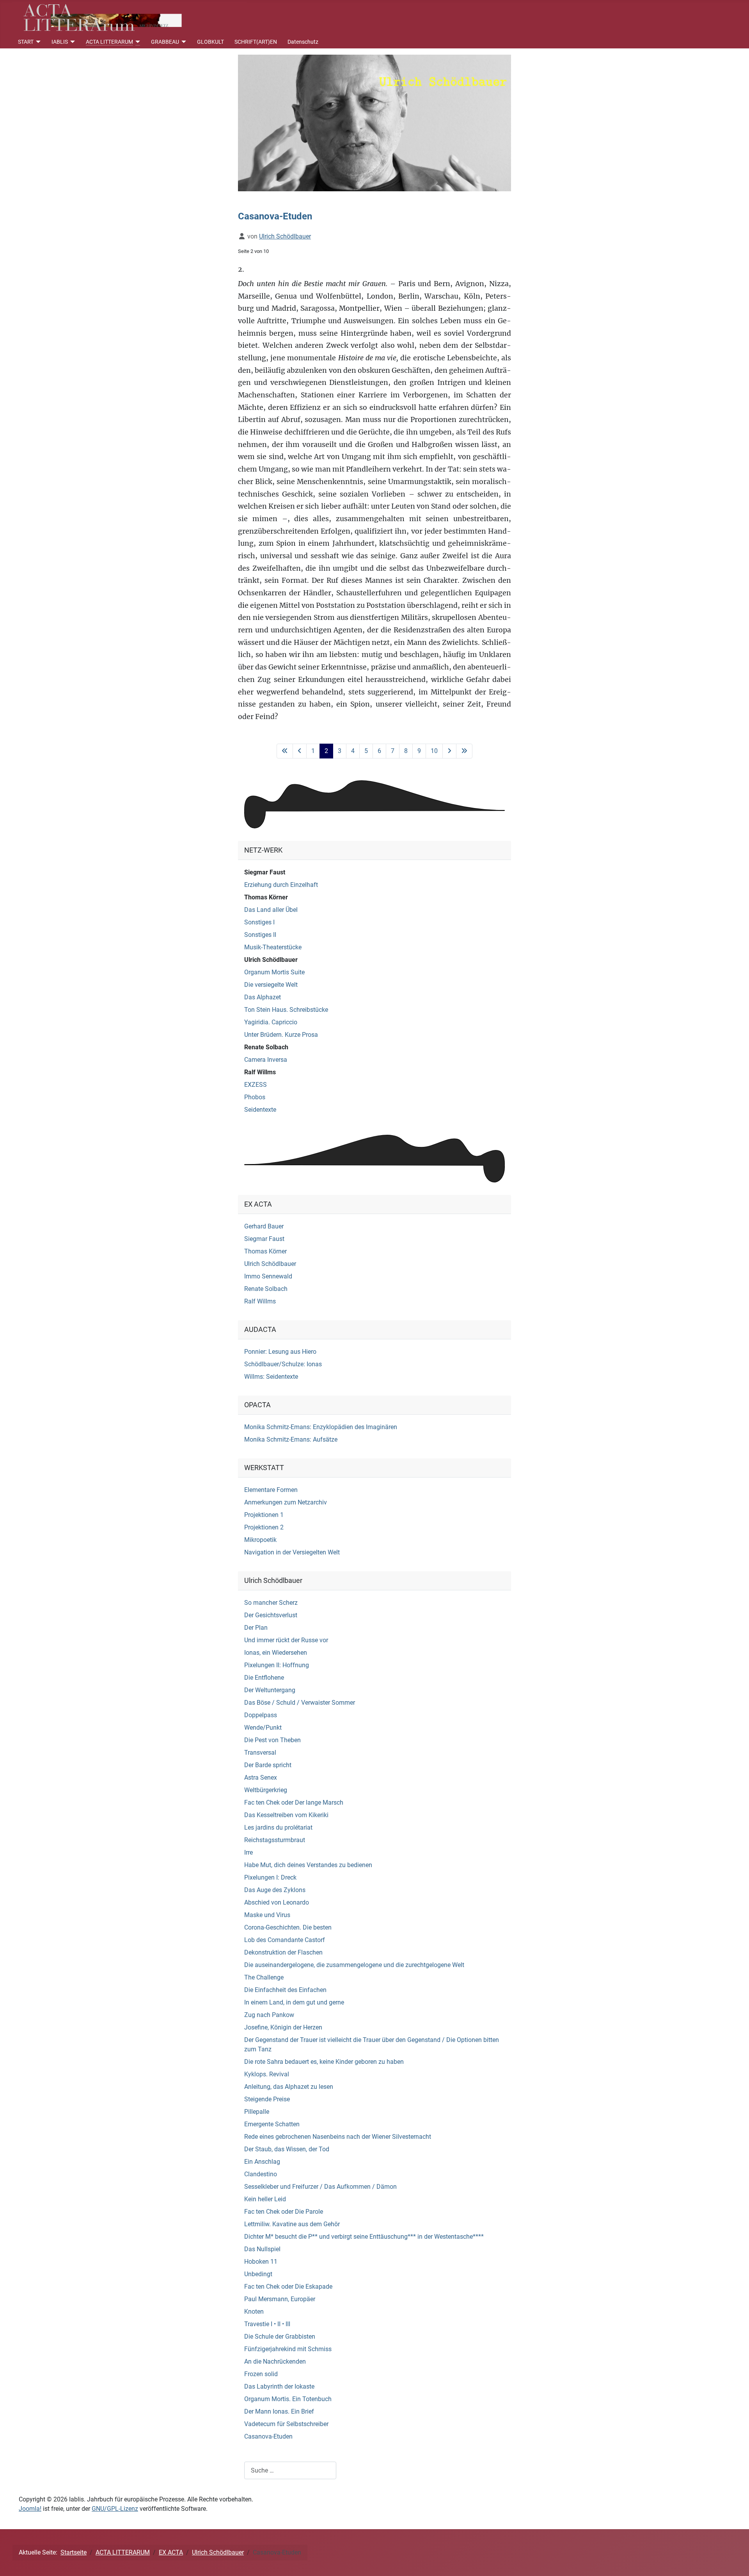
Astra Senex (261, 1778)
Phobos (255, 1097)
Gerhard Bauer (264, 1226)
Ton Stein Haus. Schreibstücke (286, 1010)
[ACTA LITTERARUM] (137, 42)
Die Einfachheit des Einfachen (285, 1990)
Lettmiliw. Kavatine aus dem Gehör (292, 2224)
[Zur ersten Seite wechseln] (285, 751)
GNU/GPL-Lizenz (115, 2509)
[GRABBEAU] (183, 42)
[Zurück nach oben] (735, 2562)
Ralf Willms (260, 1072)
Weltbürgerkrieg (266, 1790)
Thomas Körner (266, 897)
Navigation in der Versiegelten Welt (292, 1552)
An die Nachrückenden (275, 2361)
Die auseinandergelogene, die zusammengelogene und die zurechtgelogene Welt (354, 1965)
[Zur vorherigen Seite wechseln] (300, 751)
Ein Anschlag (262, 2162)
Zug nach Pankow (269, 2015)
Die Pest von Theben (272, 1740)
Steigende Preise (267, 2099)
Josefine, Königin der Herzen (283, 2027)
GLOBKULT (210, 42)
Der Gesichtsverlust (271, 1615)
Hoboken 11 (261, 2262)
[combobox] (290, 2470)
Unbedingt (258, 2274)
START (26, 42)
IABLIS (60, 42)
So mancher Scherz (271, 1603)
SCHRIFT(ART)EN (256, 42)
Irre (248, 1852)
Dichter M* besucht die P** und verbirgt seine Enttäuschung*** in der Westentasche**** (364, 2237)
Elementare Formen (271, 1490)
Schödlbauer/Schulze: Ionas (283, 1364)
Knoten (254, 2312)
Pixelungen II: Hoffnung (277, 1665)
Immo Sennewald (268, 1276)
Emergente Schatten (272, 2124)
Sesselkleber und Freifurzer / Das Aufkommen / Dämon (320, 2187)
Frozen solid (261, 2374)
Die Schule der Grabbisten (280, 2337)
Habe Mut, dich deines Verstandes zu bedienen (308, 1865)
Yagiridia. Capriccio (271, 1022)
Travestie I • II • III (267, 2324)
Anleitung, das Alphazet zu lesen (289, 2087)
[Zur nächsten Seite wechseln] (449, 751)
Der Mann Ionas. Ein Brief (279, 2411)
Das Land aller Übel (271, 910)
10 (434, 751)
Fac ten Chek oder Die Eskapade (288, 2287)
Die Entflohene (264, 1678)
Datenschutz (303, 42)
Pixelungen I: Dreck (270, 1877)
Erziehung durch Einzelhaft (281, 885)
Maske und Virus (267, 1915)
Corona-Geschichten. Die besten (288, 1927)
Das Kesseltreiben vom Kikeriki (286, 1815)
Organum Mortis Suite (274, 972)
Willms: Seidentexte (271, 1377)
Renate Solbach (266, 1047)
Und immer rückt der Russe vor (286, 1640)
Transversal (260, 1753)
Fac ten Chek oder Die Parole (284, 2212)
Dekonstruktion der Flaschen (283, 1952)
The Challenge (264, 1977)
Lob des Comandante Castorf (285, 1940)
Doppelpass (261, 1715)
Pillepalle (257, 2112)
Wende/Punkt (263, 1728)
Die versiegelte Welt (271, 985)
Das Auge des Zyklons (275, 1890)
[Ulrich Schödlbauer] (374, 123)
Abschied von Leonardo (277, 1902)
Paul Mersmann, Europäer (280, 2299)
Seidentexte (260, 1110)
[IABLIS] (72, 42)
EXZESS (256, 1085)
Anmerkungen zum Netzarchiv (286, 1502)
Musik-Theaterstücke (273, 947)
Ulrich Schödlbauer (271, 960)
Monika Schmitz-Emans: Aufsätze (291, 1439)
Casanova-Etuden (268, 2436)
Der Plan (256, 1628)
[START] (37, 42)
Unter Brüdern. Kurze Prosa (281, 1035)
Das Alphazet (263, 997)
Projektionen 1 (264, 1515)
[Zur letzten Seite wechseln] (464, 751)
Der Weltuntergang (270, 1690)
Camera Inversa (266, 1060)
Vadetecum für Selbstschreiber (286, 2424)
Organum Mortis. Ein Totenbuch (288, 2399)
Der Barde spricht (268, 1765)
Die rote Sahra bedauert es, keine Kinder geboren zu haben (324, 2062)
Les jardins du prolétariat (278, 1827)
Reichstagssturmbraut (275, 1840)
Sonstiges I (259, 922)
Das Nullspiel (262, 2249)
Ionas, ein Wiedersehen (276, 1653)
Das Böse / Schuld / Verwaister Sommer (300, 1703)
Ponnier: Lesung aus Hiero (280, 1352)
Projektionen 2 (264, 1527)
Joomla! (30, 2509)
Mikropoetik (260, 1540)
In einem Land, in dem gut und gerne (294, 2002)
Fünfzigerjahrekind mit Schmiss (288, 2349)
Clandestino (261, 2174)
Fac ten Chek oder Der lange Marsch (294, 1802)
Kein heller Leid (265, 2199)
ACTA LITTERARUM (109, 42)
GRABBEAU (165, 42)
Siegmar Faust (265, 872)
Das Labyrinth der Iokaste (279, 2386)
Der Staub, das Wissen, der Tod (287, 2149)
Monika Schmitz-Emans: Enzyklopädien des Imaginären (321, 1427)
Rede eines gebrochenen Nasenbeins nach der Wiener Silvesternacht (338, 2137)
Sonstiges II (260, 935)
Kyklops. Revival (267, 2074)
